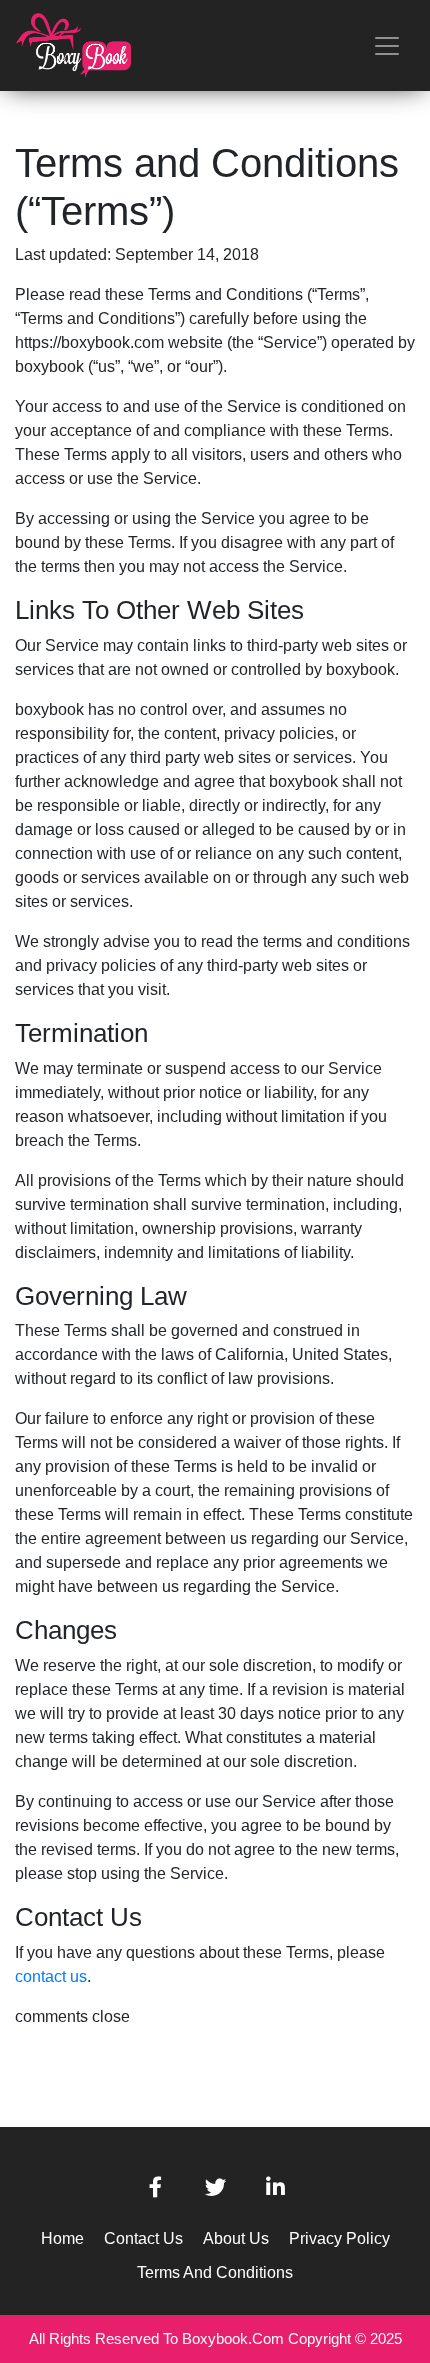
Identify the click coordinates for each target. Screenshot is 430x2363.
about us (236, 2238)
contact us (51, 1976)
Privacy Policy (339, 2238)
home (62, 2238)
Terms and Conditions (215, 2272)
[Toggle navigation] (387, 46)
